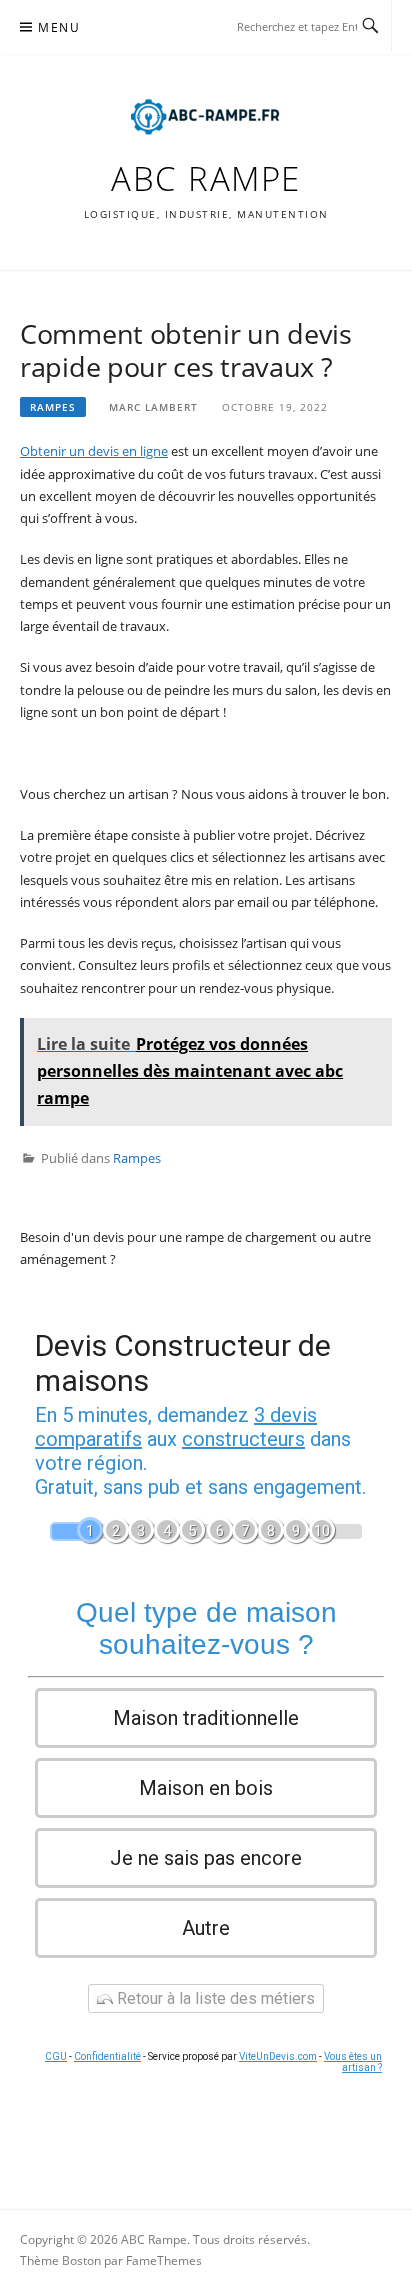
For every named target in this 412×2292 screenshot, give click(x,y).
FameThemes (164, 2260)
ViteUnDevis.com (278, 2056)
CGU (56, 2056)
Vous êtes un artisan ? (353, 2062)
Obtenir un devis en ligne (94, 451)
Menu (59, 27)
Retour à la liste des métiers (214, 1998)
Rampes (53, 407)
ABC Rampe (206, 178)
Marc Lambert (153, 407)
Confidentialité (107, 2056)
